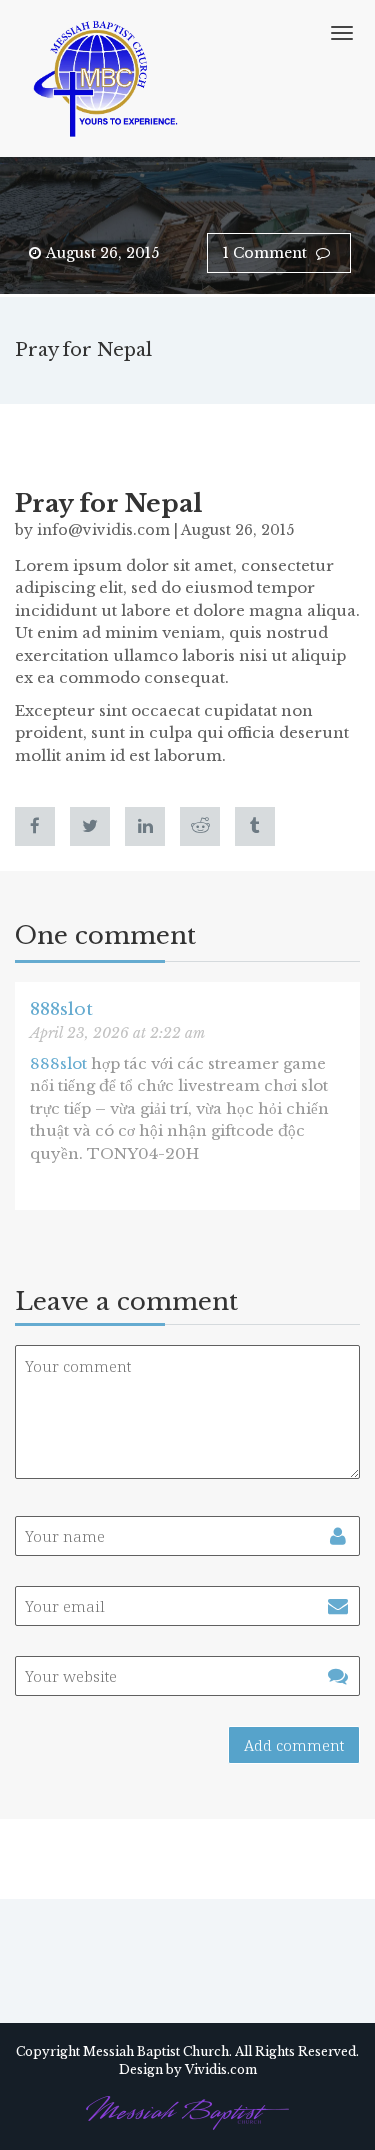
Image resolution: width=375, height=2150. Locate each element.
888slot (61, 1009)
